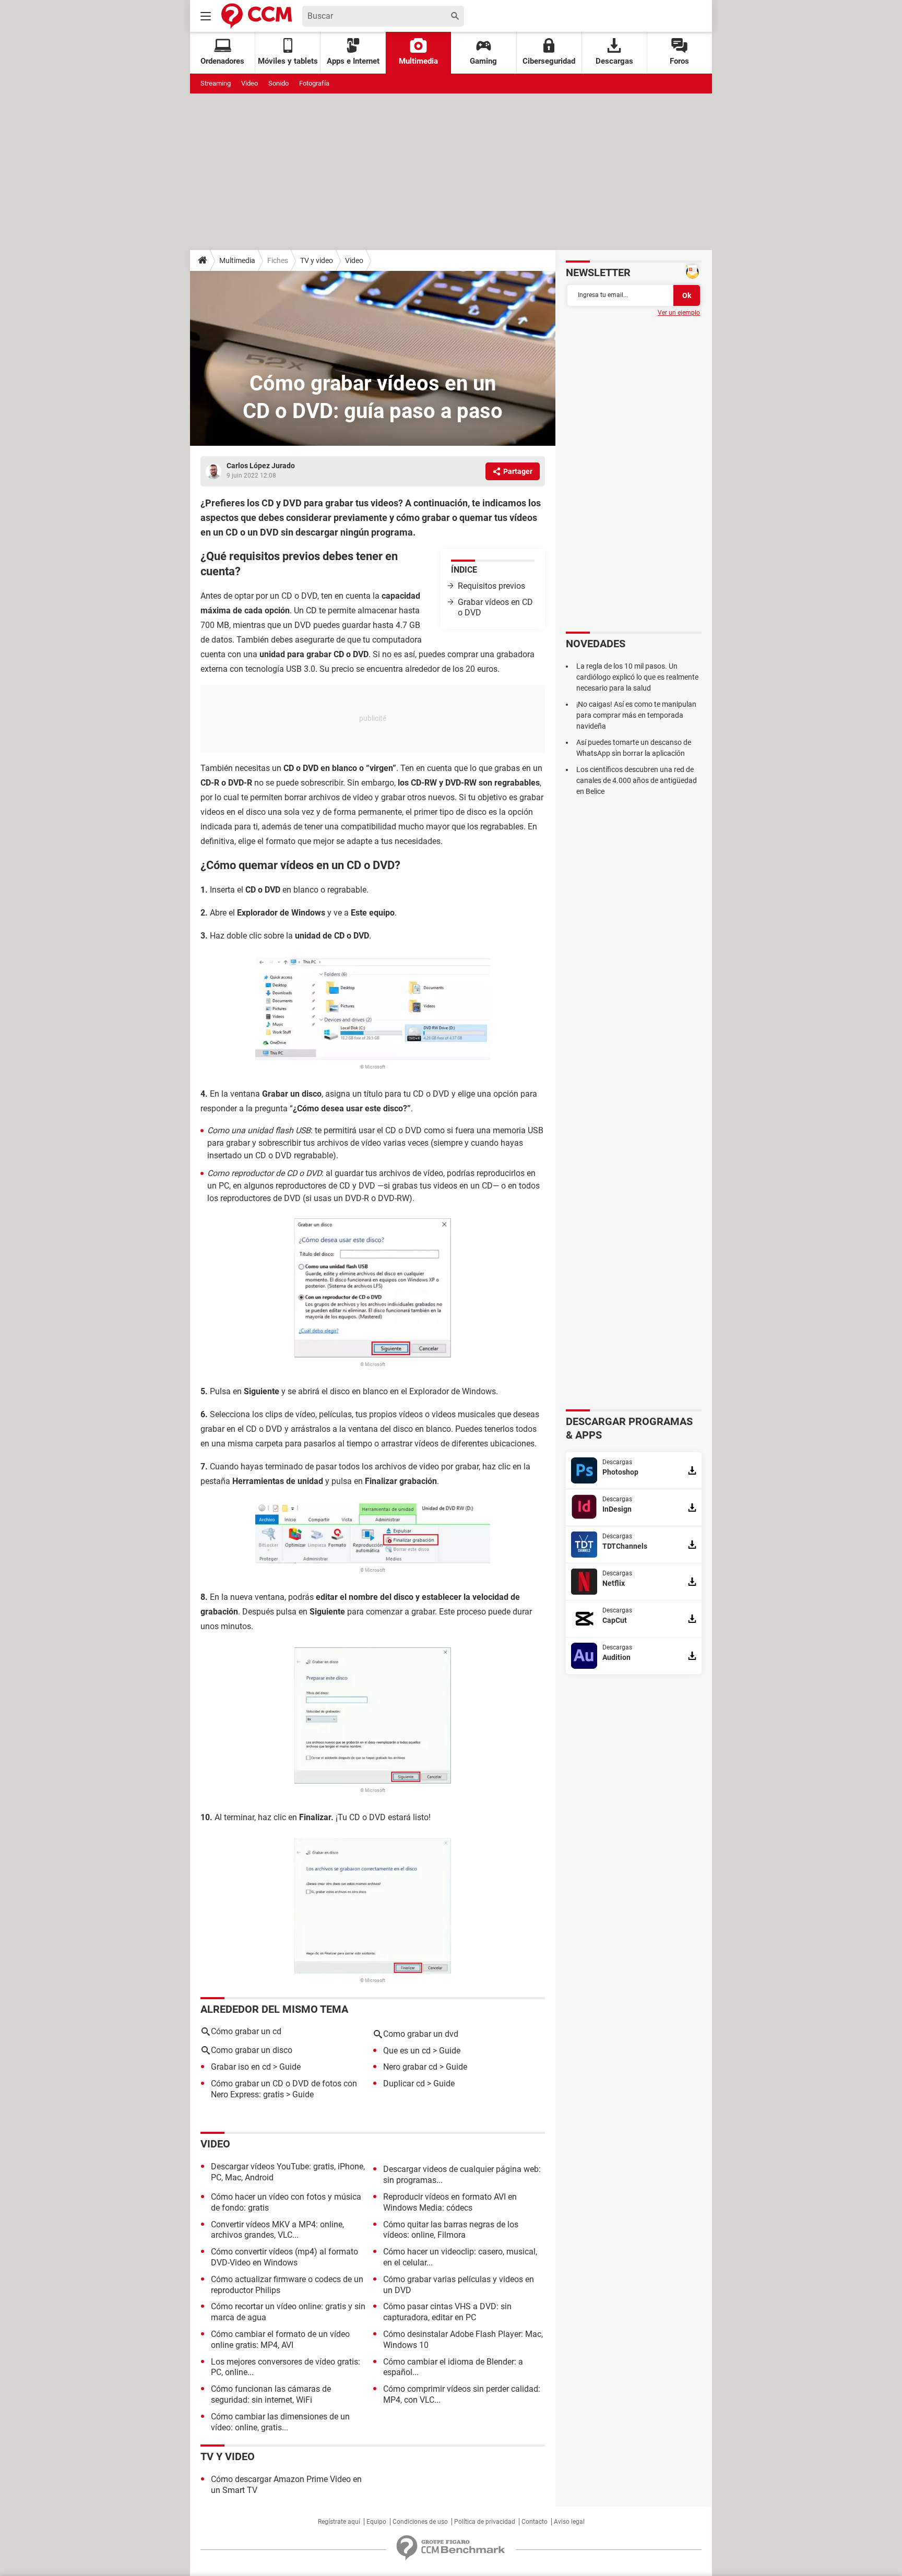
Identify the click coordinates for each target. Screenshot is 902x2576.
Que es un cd (407, 2051)
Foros (679, 61)
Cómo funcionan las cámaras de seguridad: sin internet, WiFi (271, 2394)
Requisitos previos (491, 586)
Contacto (535, 2522)
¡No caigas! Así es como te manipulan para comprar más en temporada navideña (636, 715)
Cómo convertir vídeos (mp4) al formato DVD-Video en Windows (284, 2257)
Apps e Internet (353, 61)
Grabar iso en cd (241, 2067)
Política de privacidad (485, 2522)
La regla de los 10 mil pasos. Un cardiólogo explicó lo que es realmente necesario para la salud (637, 677)
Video (250, 83)
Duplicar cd (404, 2084)
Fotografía (314, 83)
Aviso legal (569, 2522)
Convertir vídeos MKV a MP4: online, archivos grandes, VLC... (277, 2230)
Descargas (614, 61)
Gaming (483, 61)
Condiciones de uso (420, 2522)
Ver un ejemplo (679, 313)
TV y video (317, 260)
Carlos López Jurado (261, 466)
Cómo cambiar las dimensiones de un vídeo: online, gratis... (280, 2422)
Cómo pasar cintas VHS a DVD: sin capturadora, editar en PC (447, 2312)
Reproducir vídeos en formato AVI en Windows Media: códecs (450, 2202)
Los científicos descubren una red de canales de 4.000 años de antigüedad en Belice (637, 780)
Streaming (216, 83)
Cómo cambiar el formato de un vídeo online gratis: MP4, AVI (280, 2340)
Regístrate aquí (339, 2522)
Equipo (376, 2522)
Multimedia (418, 61)
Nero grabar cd (410, 2067)
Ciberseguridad (549, 61)
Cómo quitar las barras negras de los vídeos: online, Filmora (451, 2230)
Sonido (278, 83)
